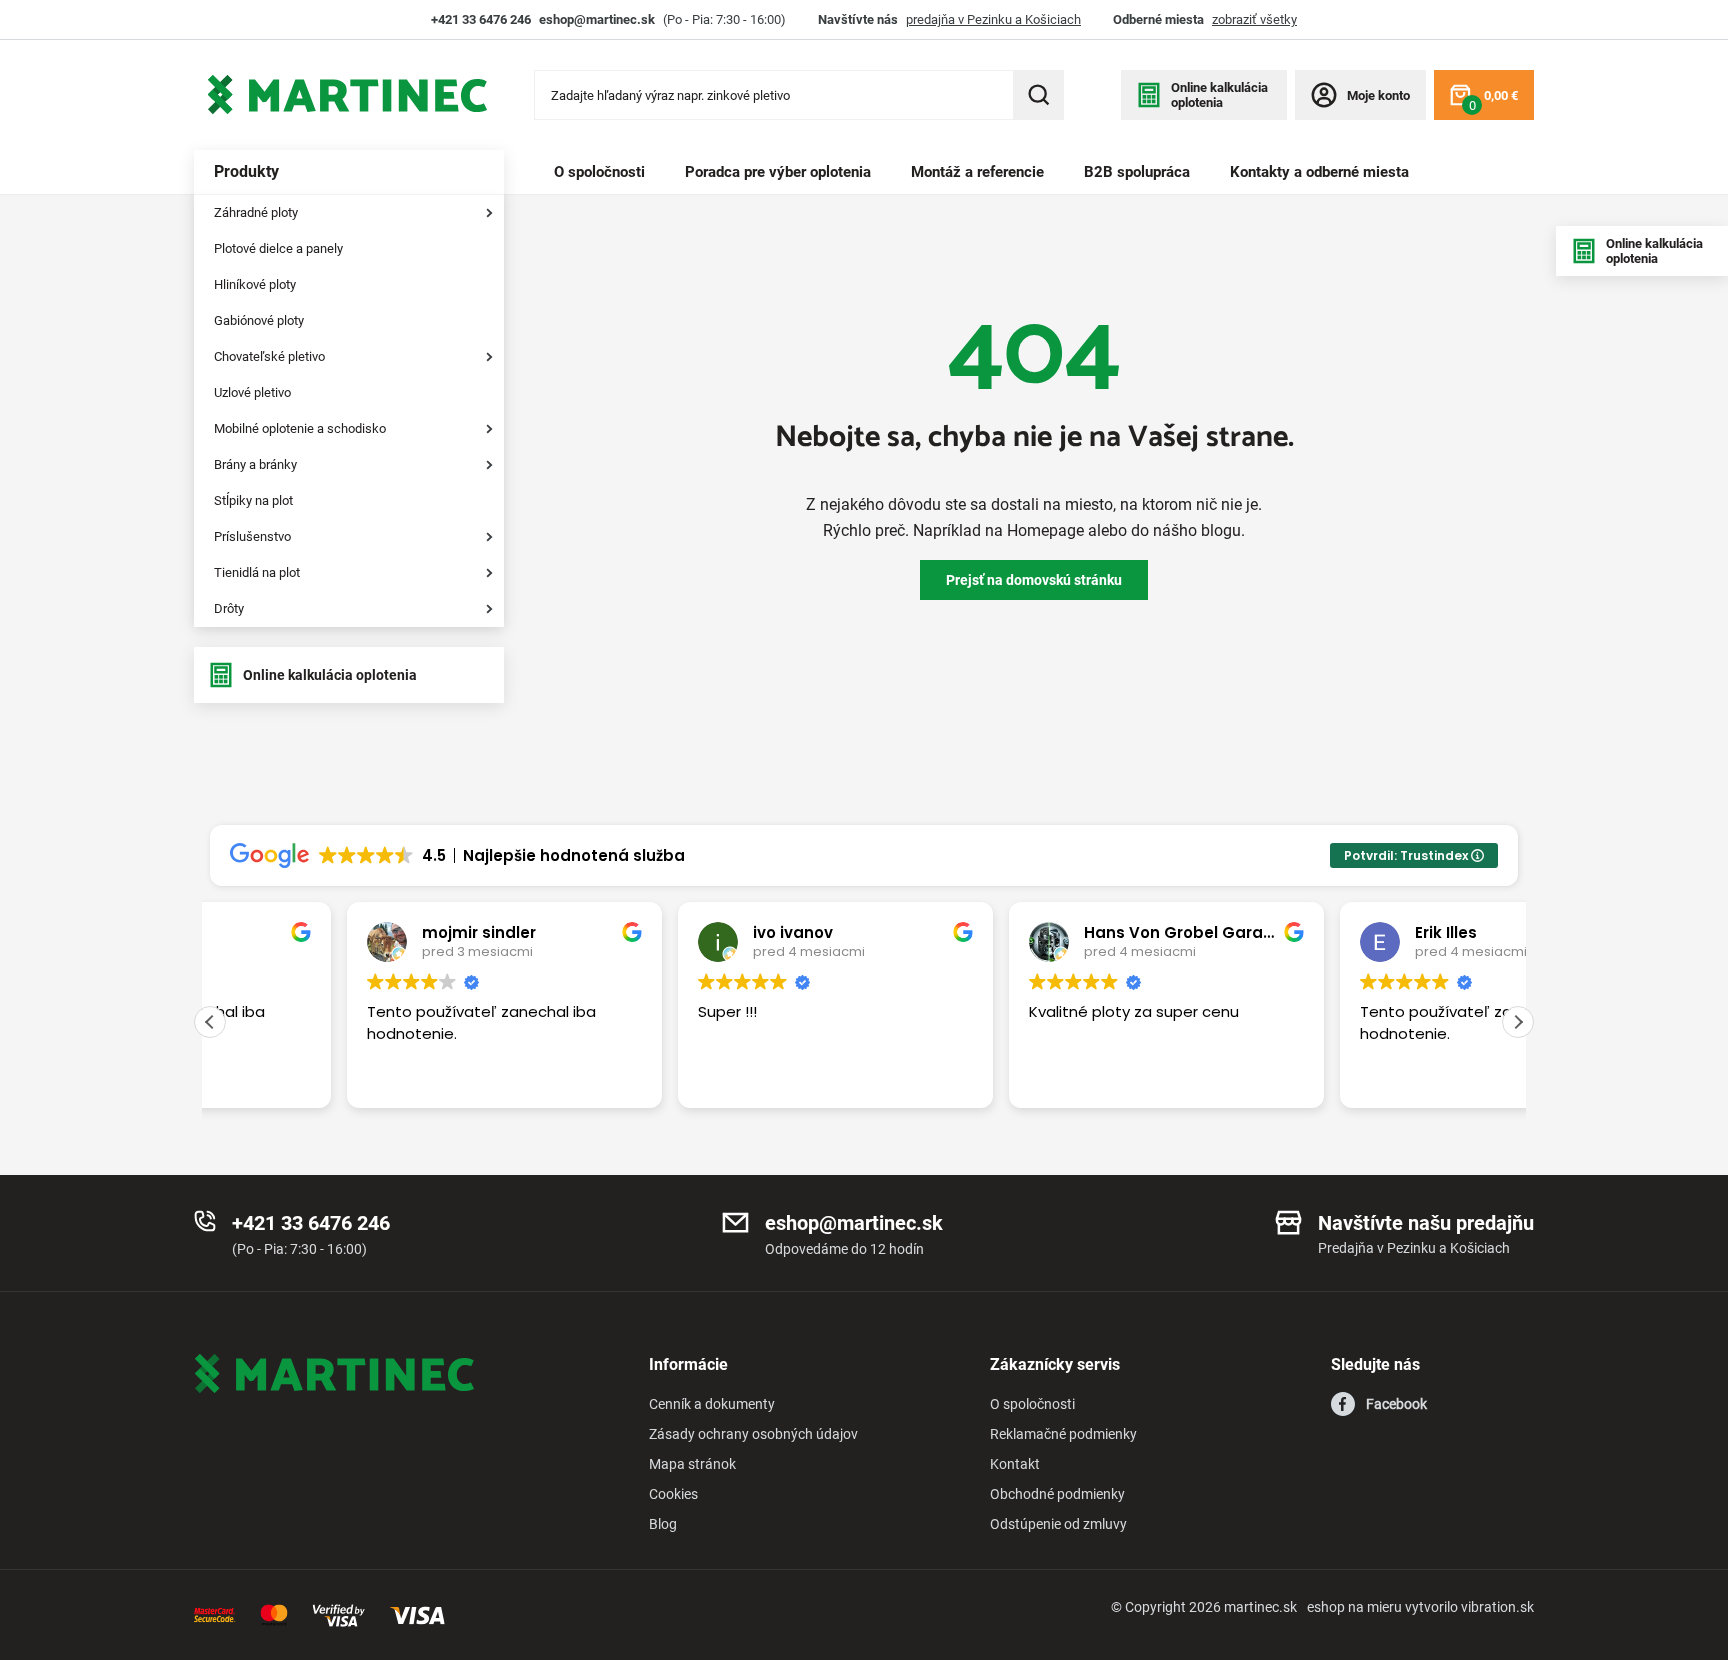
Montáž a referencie (977, 172)
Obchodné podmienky (1057, 1494)
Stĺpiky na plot (253, 500)
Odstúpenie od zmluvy (1058, 1524)
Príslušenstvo (252, 536)
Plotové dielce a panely (278, 248)
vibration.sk (1497, 1607)
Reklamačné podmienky (1063, 1434)
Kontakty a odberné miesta (1319, 172)
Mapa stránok (692, 1464)
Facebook (1396, 1404)
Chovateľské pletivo (269, 356)
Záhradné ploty (256, 212)
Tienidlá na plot (257, 572)
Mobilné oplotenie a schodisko (300, 428)
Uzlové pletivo (252, 392)
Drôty (229, 608)
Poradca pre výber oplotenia (778, 172)
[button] (1518, 1022)
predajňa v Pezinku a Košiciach (993, 19)
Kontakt (1015, 1464)
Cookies (673, 1494)
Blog (663, 1524)
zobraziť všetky (1254, 19)
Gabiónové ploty (259, 320)
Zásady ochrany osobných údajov (753, 1434)
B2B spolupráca (1137, 172)
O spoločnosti (599, 172)
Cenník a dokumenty (712, 1404)
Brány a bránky (255, 464)
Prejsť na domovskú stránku (1034, 580)
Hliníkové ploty (255, 284)
